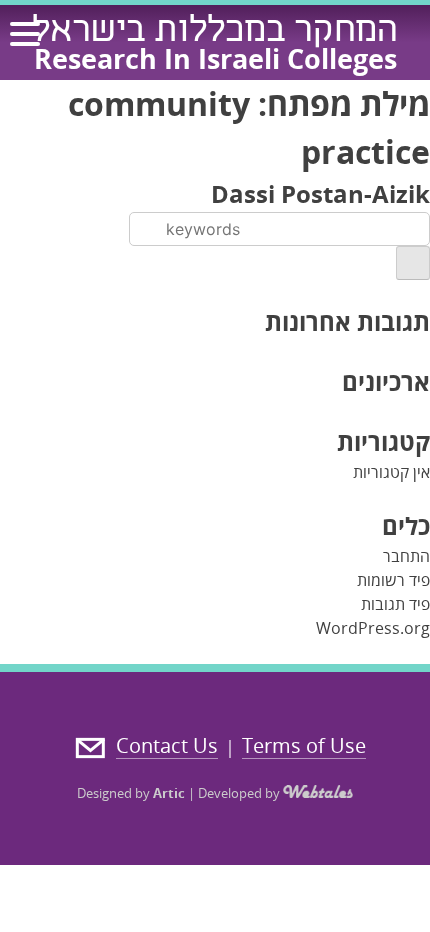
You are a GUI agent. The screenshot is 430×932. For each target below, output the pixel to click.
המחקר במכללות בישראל (215, 33)
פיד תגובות (395, 604)
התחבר (406, 556)
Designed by (131, 793)
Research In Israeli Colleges (215, 58)
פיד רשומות (393, 580)
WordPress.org (373, 628)
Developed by (240, 793)
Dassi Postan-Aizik (320, 193)
